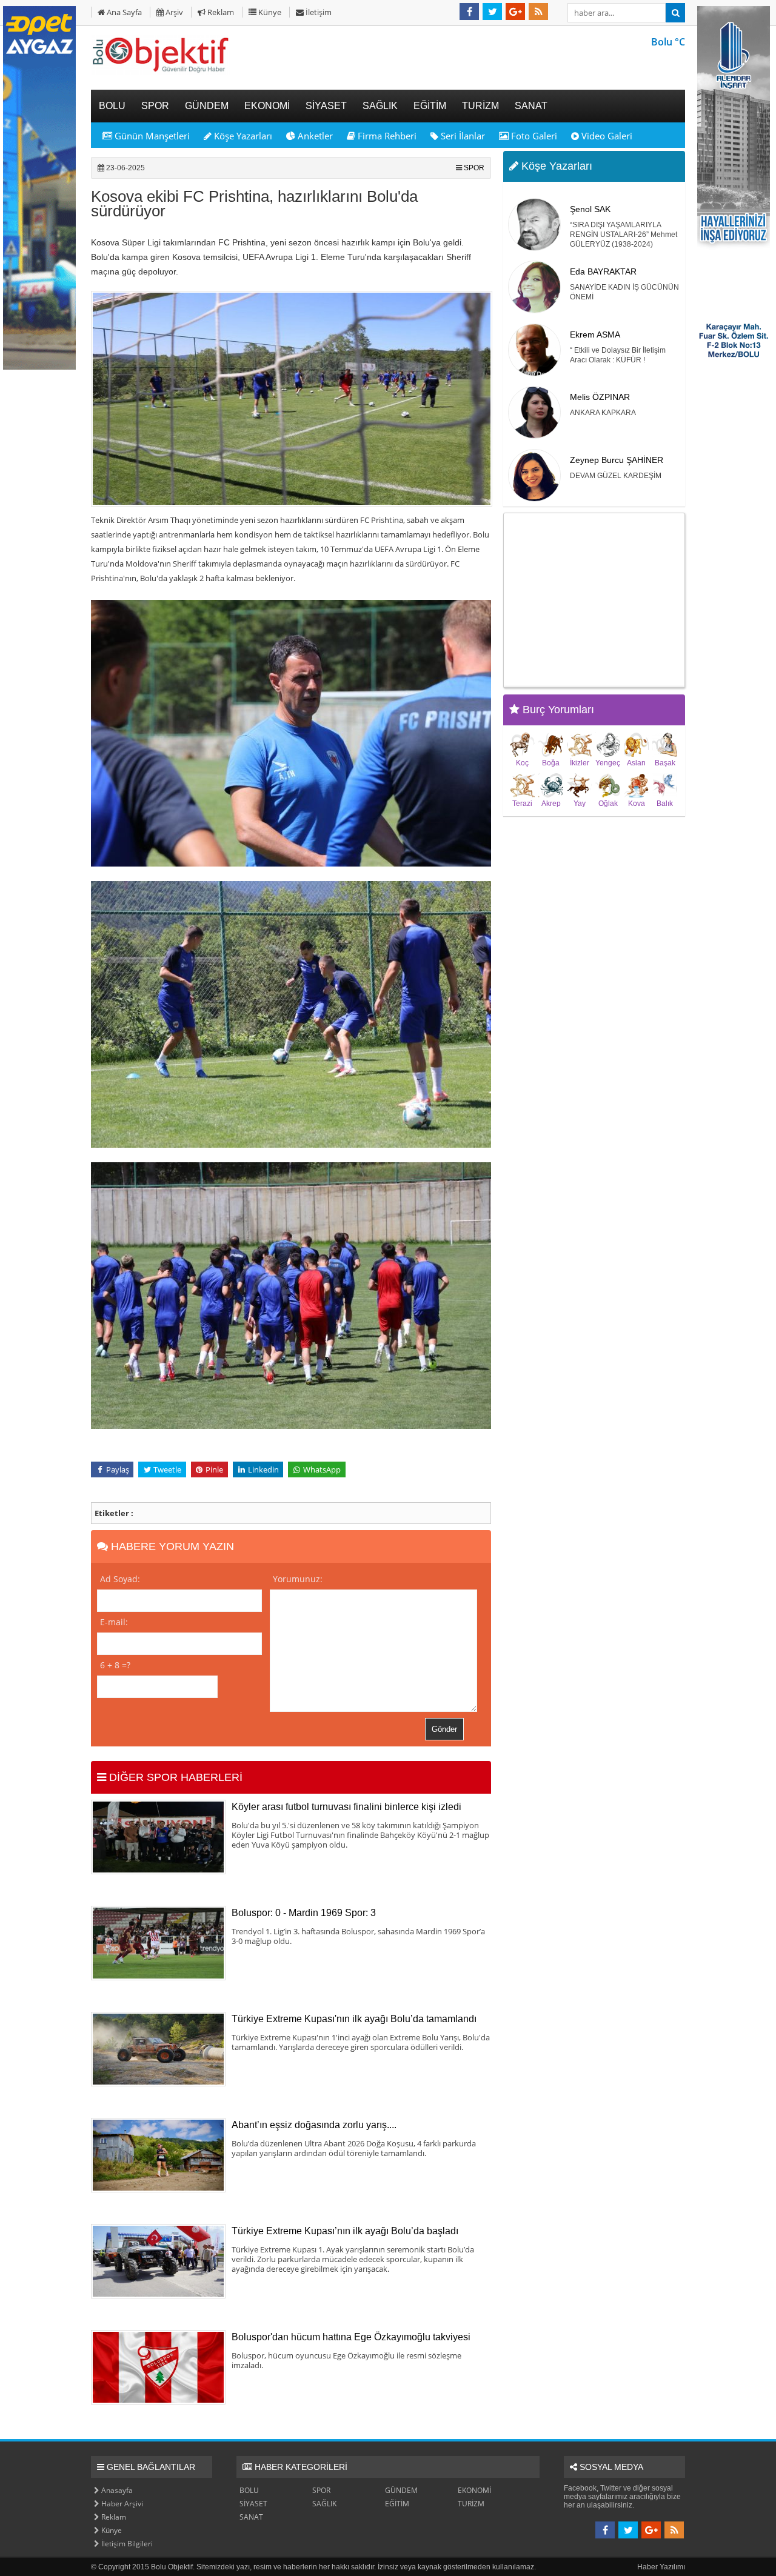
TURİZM (471, 2504)
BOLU (249, 2490)
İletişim (318, 12)
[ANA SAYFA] (161, 72)
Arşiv (173, 12)
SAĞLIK (324, 2504)
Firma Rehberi (386, 136)
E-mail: (114, 1622)
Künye (269, 12)
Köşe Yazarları (242, 136)
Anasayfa (116, 2490)
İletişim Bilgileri (126, 2544)
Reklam (220, 12)
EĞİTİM (397, 2504)
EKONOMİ (474, 2490)
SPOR (474, 168)
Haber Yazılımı (661, 2567)
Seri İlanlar (462, 136)
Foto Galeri (533, 136)
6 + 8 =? (115, 1665)
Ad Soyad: (120, 1579)
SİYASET (253, 2504)
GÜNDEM (401, 2490)
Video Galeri (606, 136)
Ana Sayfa (123, 12)
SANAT (251, 2517)
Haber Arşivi (121, 2504)
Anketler (314, 136)
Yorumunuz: (298, 1579)
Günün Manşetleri (151, 136)
